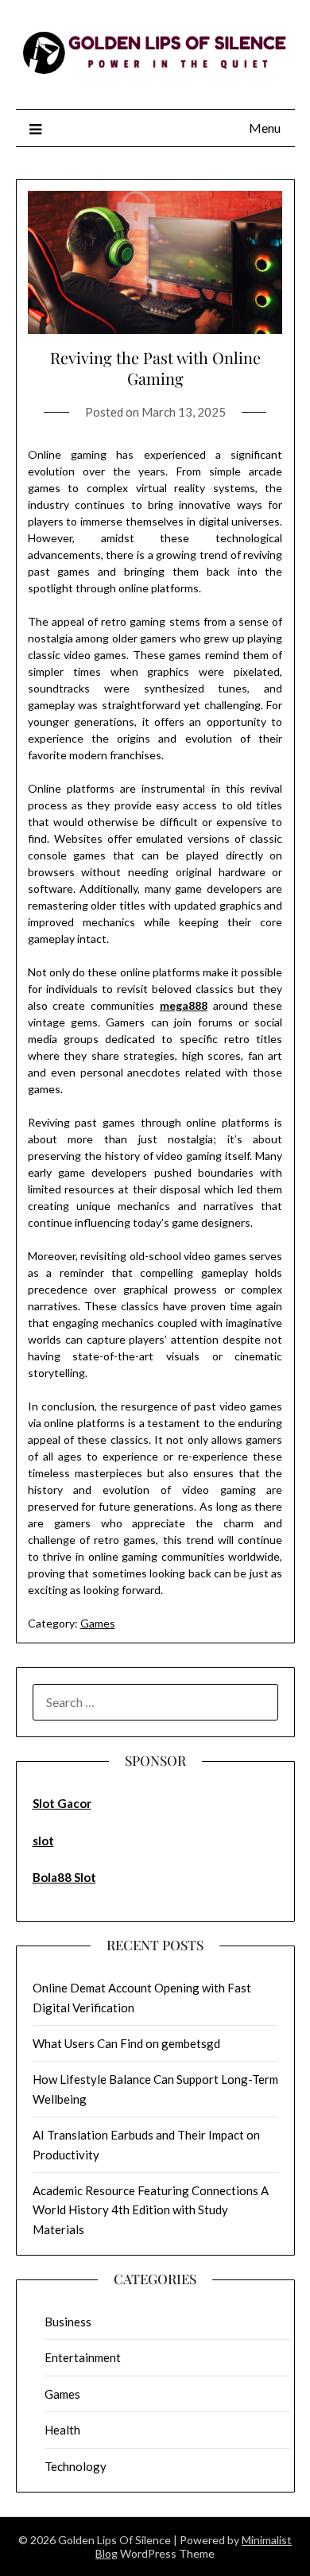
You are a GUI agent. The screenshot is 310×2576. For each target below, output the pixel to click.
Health (62, 2430)
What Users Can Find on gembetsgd (126, 2043)
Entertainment (83, 2357)
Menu (265, 128)
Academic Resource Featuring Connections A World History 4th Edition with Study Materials (151, 2210)
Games (98, 1623)
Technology (76, 2466)
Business (68, 2322)
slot (43, 1841)
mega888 (184, 1005)
